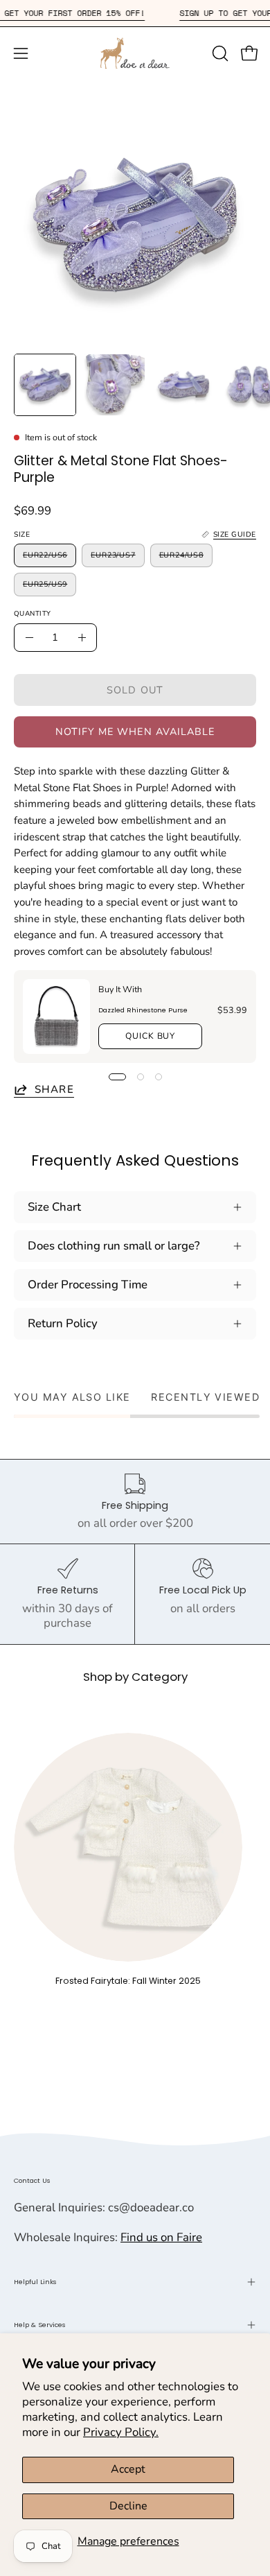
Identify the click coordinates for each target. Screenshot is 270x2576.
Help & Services (40, 2325)
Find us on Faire (161, 2237)
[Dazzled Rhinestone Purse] (56, 1017)
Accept (128, 2469)
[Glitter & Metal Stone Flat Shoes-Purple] (45, 385)
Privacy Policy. (121, 2432)
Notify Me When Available (135, 732)
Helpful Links (35, 2282)
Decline (128, 2506)
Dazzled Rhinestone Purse (143, 1010)
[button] (219, 53)
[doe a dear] (135, 53)
